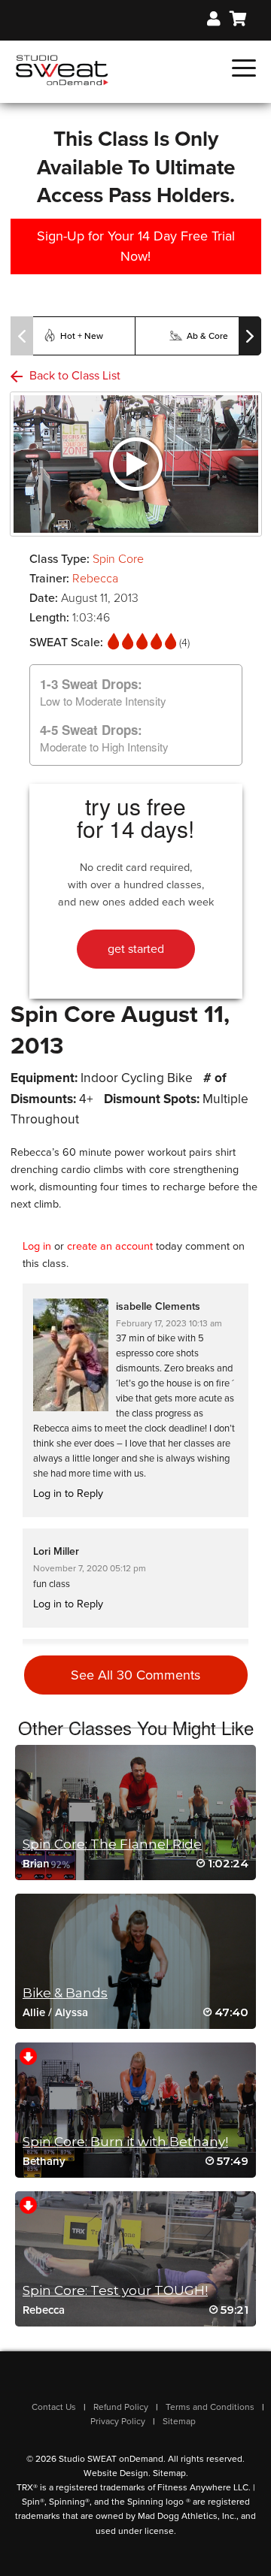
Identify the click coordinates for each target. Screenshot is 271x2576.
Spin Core (118, 559)
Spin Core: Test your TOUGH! (115, 2290)
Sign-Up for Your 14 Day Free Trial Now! (136, 246)
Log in (37, 1246)
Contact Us (54, 2407)
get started (136, 949)
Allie (34, 2012)
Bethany (44, 2161)
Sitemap (179, 2421)
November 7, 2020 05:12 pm (90, 1568)
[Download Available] (28, 2056)
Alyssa (72, 2012)
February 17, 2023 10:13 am (169, 1323)
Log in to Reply (68, 1494)
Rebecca (95, 579)
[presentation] (22, 336)
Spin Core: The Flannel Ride (112, 1844)
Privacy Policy (118, 2421)
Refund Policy (121, 2407)
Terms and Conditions (210, 2407)
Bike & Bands (65, 1993)
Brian (36, 1864)
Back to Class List (73, 376)
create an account (110, 1246)
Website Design (116, 2473)
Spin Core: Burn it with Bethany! (125, 2142)
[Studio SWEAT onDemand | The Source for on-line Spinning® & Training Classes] (62, 69)
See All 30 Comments (135, 1675)
